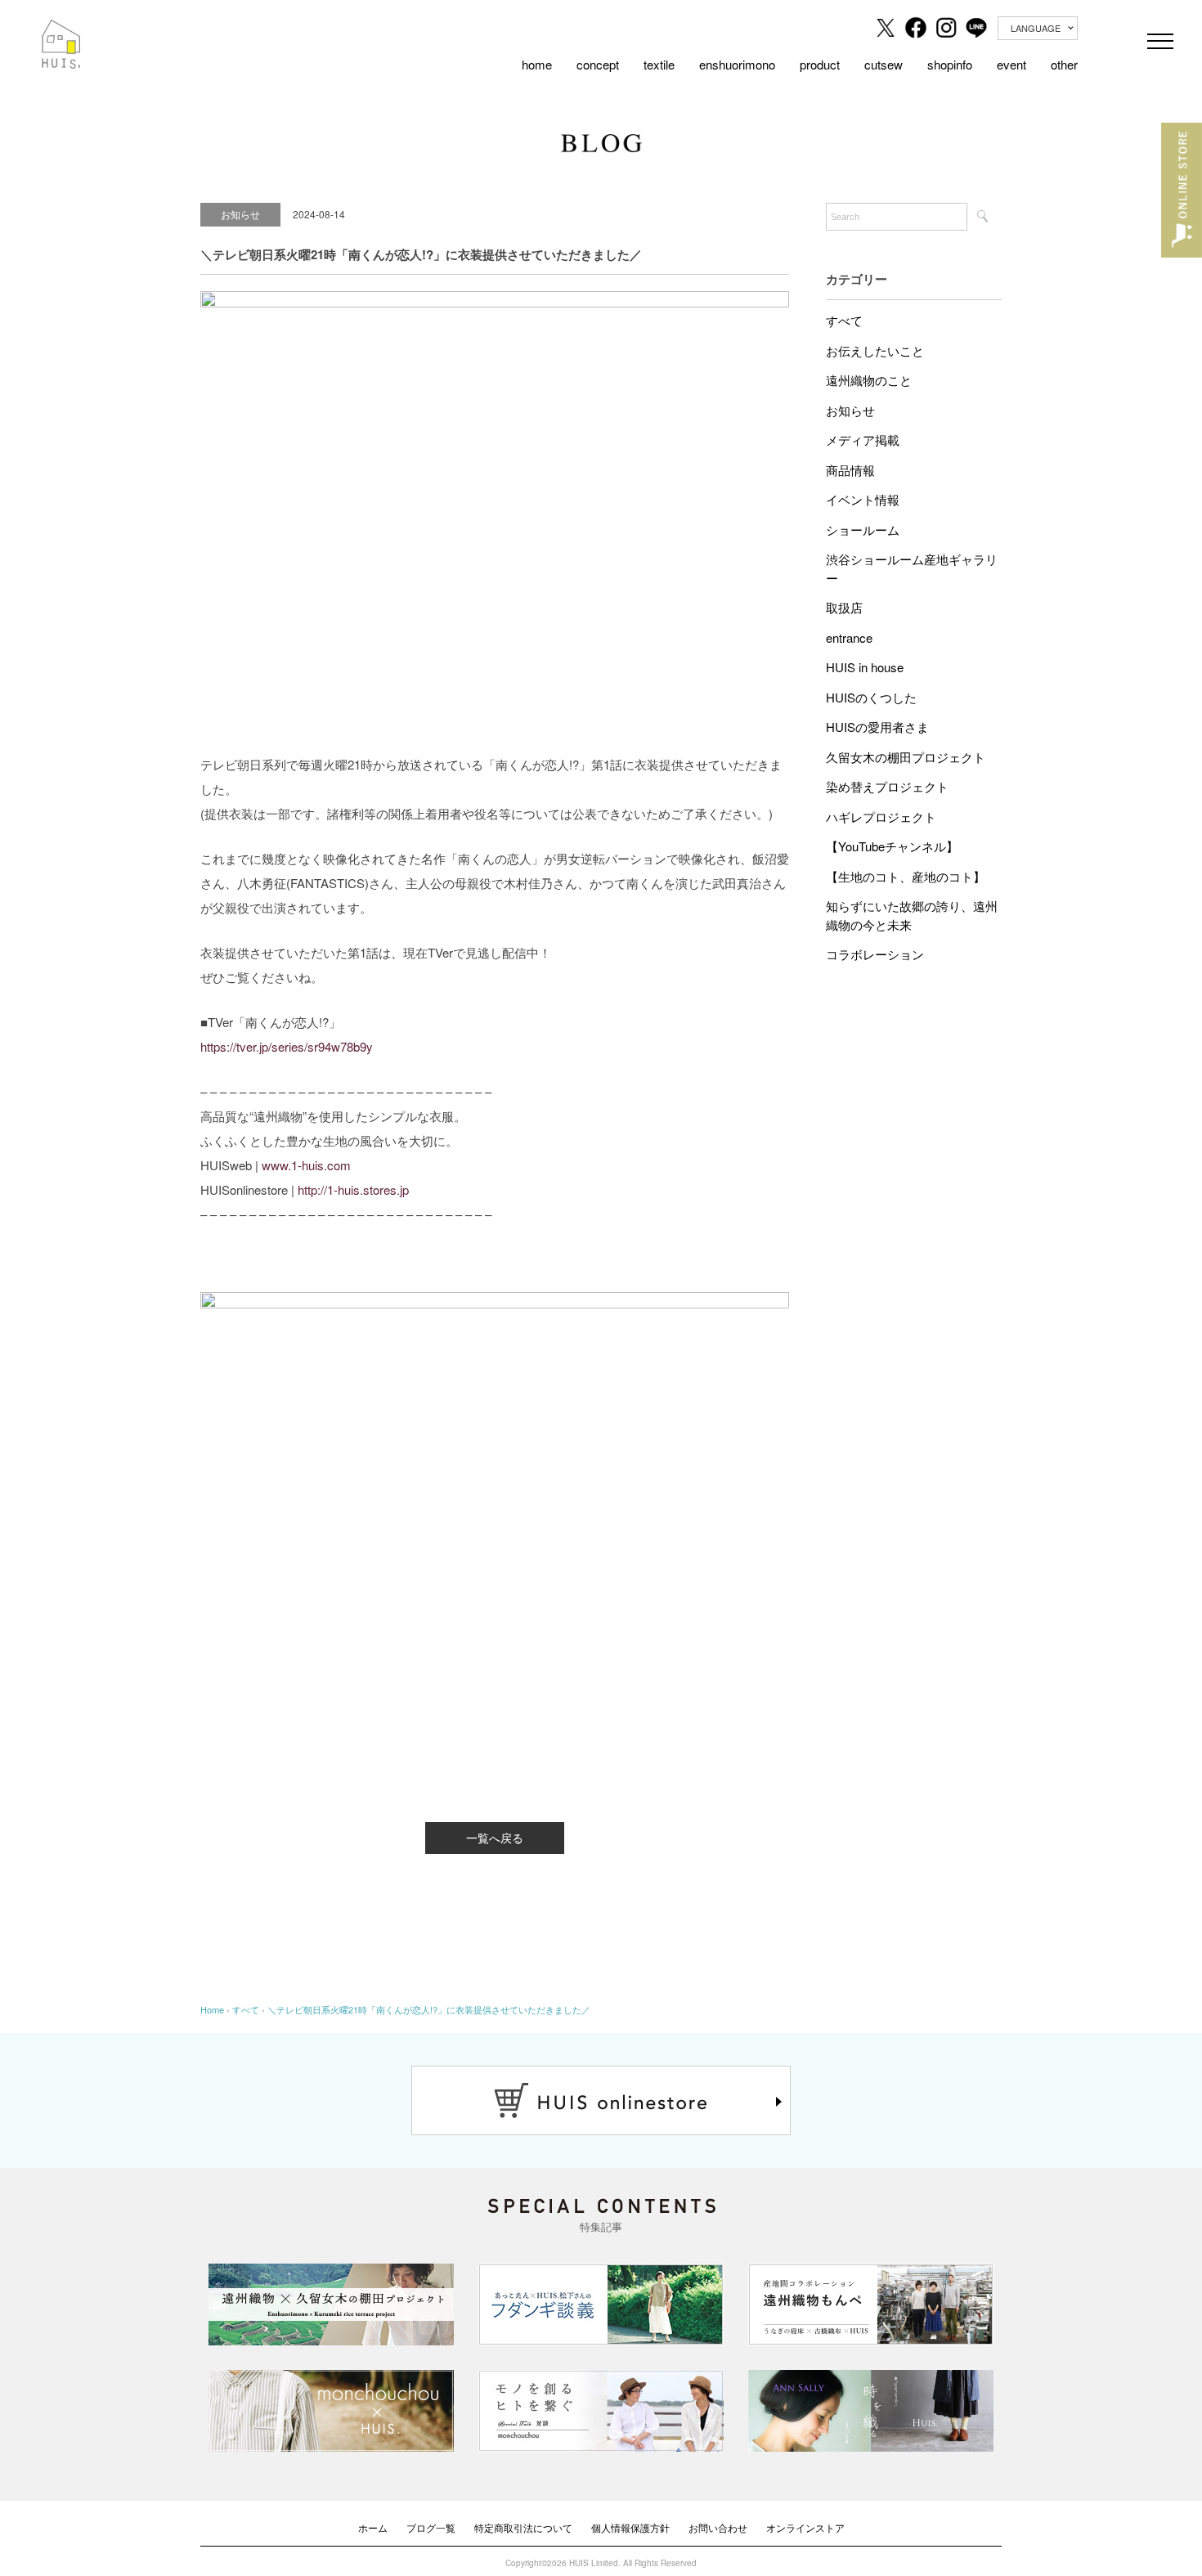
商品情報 (850, 470)
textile (659, 64)
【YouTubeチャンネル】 (892, 846)
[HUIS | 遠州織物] (61, 31)
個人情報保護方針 (630, 2527)
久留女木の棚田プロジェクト (906, 757)
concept (598, 64)
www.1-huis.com (306, 1165)
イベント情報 (863, 499)
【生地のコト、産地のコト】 (906, 876)
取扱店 (844, 607)
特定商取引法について (523, 2527)
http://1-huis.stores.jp (353, 1189)
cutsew (884, 64)
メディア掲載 (863, 440)
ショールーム (863, 530)
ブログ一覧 (431, 2527)
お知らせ (850, 410)
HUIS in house (865, 667)
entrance (849, 637)
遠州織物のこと (869, 380)
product (820, 64)
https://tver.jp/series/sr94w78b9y (287, 1046)
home (537, 64)
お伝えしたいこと (875, 350)
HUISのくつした (871, 697)
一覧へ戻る (495, 1838)
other (1064, 64)
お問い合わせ (718, 2527)
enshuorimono (737, 64)
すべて (844, 320)
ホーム (373, 2527)
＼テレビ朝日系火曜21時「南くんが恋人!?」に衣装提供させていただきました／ (429, 2009)
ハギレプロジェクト (881, 817)
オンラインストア (805, 2527)
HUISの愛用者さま (877, 727)
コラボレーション (875, 954)
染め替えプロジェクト (887, 786)
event (1011, 64)
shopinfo (950, 64)
